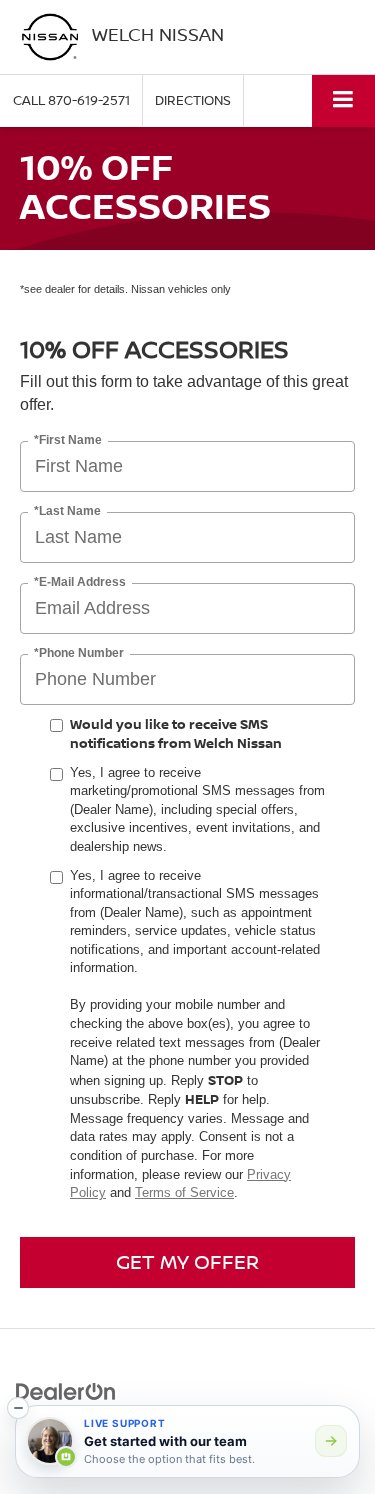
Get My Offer (187, 1261)
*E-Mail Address (80, 582)
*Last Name (67, 511)
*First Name (68, 440)
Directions (193, 100)
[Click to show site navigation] (343, 100)
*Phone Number (79, 653)
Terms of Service (184, 1192)
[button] (71, 100)
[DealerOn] (66, 1390)
